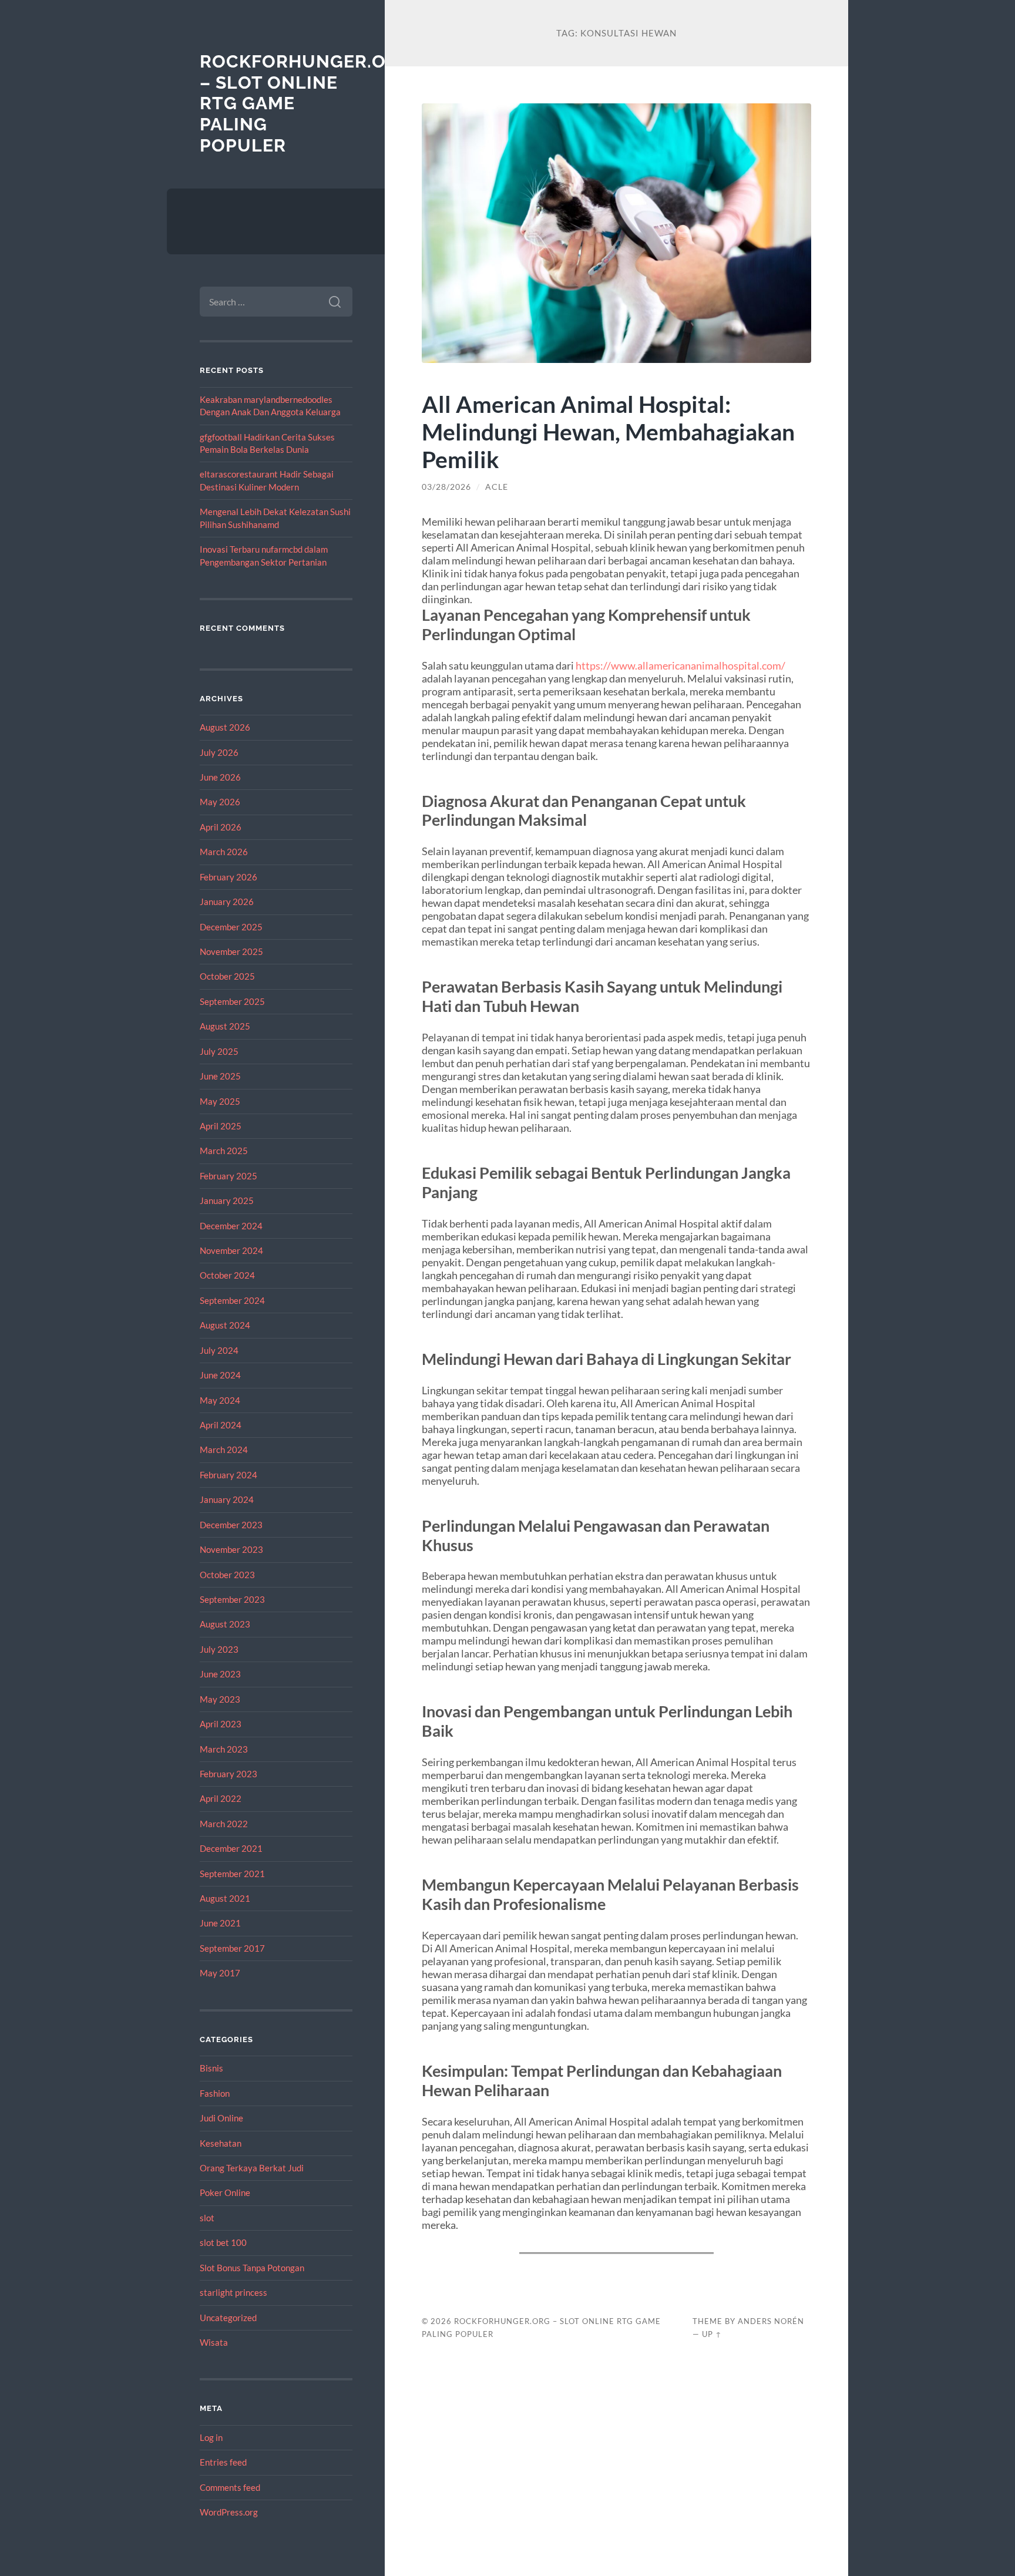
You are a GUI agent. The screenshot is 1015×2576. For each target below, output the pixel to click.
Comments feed (230, 2487)
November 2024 (231, 1250)
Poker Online (225, 2192)
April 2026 (221, 827)
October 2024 (227, 1275)
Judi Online (221, 2118)
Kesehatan (221, 2143)
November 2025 (231, 951)
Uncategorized (228, 2318)
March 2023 (224, 1749)
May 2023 (220, 1699)
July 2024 (219, 1350)
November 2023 (231, 1549)
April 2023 (221, 1724)
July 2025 (219, 1051)
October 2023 (227, 1575)
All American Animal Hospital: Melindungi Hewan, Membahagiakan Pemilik (608, 431)
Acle (497, 487)
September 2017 (232, 1948)
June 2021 (220, 1923)
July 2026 (219, 752)
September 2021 (232, 1874)
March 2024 (224, 1450)
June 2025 (220, 1076)
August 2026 (225, 727)
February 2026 (228, 877)
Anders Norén (771, 2321)
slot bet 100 (223, 2242)
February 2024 (228, 1475)
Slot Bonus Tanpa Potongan (252, 2268)
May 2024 (220, 1400)
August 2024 (225, 1325)
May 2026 (220, 802)
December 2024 (231, 1226)
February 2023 (228, 1774)
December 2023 (231, 1525)
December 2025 (231, 927)
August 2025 (225, 1026)
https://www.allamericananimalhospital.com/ (680, 665)
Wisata (214, 2342)
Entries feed (223, 2462)
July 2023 (219, 1649)
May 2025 (220, 1101)
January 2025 (227, 1200)
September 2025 (232, 1001)
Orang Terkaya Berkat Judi (252, 2168)
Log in (211, 2437)
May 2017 (220, 1973)
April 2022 (221, 1798)
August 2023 (225, 1624)
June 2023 (220, 1674)
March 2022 (224, 1824)
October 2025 (227, 976)
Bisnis (211, 2068)
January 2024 (227, 1499)
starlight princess (233, 2292)
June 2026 (220, 777)
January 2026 (227, 902)
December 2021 (231, 1848)
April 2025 (221, 1126)
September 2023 (232, 1599)
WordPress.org (229, 2512)
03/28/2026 (446, 487)
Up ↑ (712, 2334)
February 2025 (228, 1176)
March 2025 (224, 1151)
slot (207, 2218)
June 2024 (220, 1375)
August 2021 (225, 1898)
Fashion (215, 2093)
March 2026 (224, 852)
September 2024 (232, 1300)
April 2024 (221, 1425)
